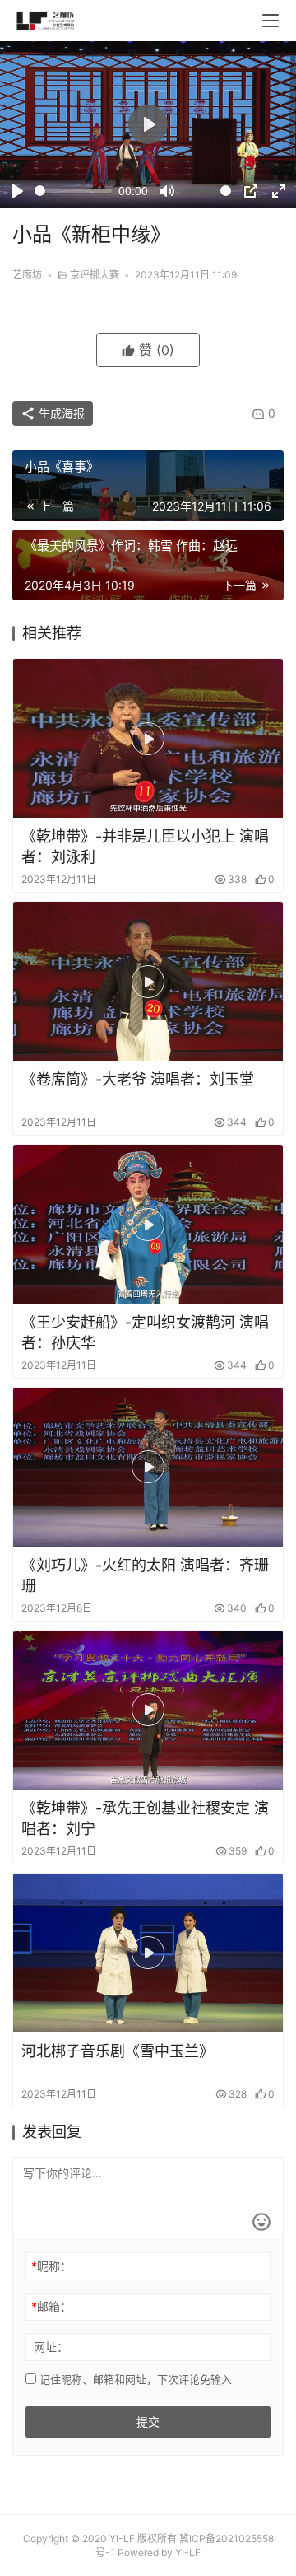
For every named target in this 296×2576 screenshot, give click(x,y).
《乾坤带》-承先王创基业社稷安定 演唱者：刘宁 (145, 1818)
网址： (51, 2347)
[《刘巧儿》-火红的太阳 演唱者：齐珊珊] (148, 1467)
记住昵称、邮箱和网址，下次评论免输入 (134, 2379)
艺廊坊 (27, 275)
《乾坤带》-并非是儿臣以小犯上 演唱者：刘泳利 (145, 847)
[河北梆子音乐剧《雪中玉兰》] (148, 1953)
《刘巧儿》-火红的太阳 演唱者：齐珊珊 (145, 1575)
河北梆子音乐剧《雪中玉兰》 (118, 2051)
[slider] (73, 191)
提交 (148, 2422)
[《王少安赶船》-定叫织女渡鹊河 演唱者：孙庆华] (148, 1224)
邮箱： (51, 2306)
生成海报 (60, 413)
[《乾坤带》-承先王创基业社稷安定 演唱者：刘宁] (148, 1710)
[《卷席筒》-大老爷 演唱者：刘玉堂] (148, 981)
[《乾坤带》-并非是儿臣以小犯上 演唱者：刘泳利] (148, 738)
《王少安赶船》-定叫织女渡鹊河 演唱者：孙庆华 (145, 1332)
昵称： (51, 2266)
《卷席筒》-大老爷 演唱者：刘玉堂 (138, 1079)
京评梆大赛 (95, 275)
